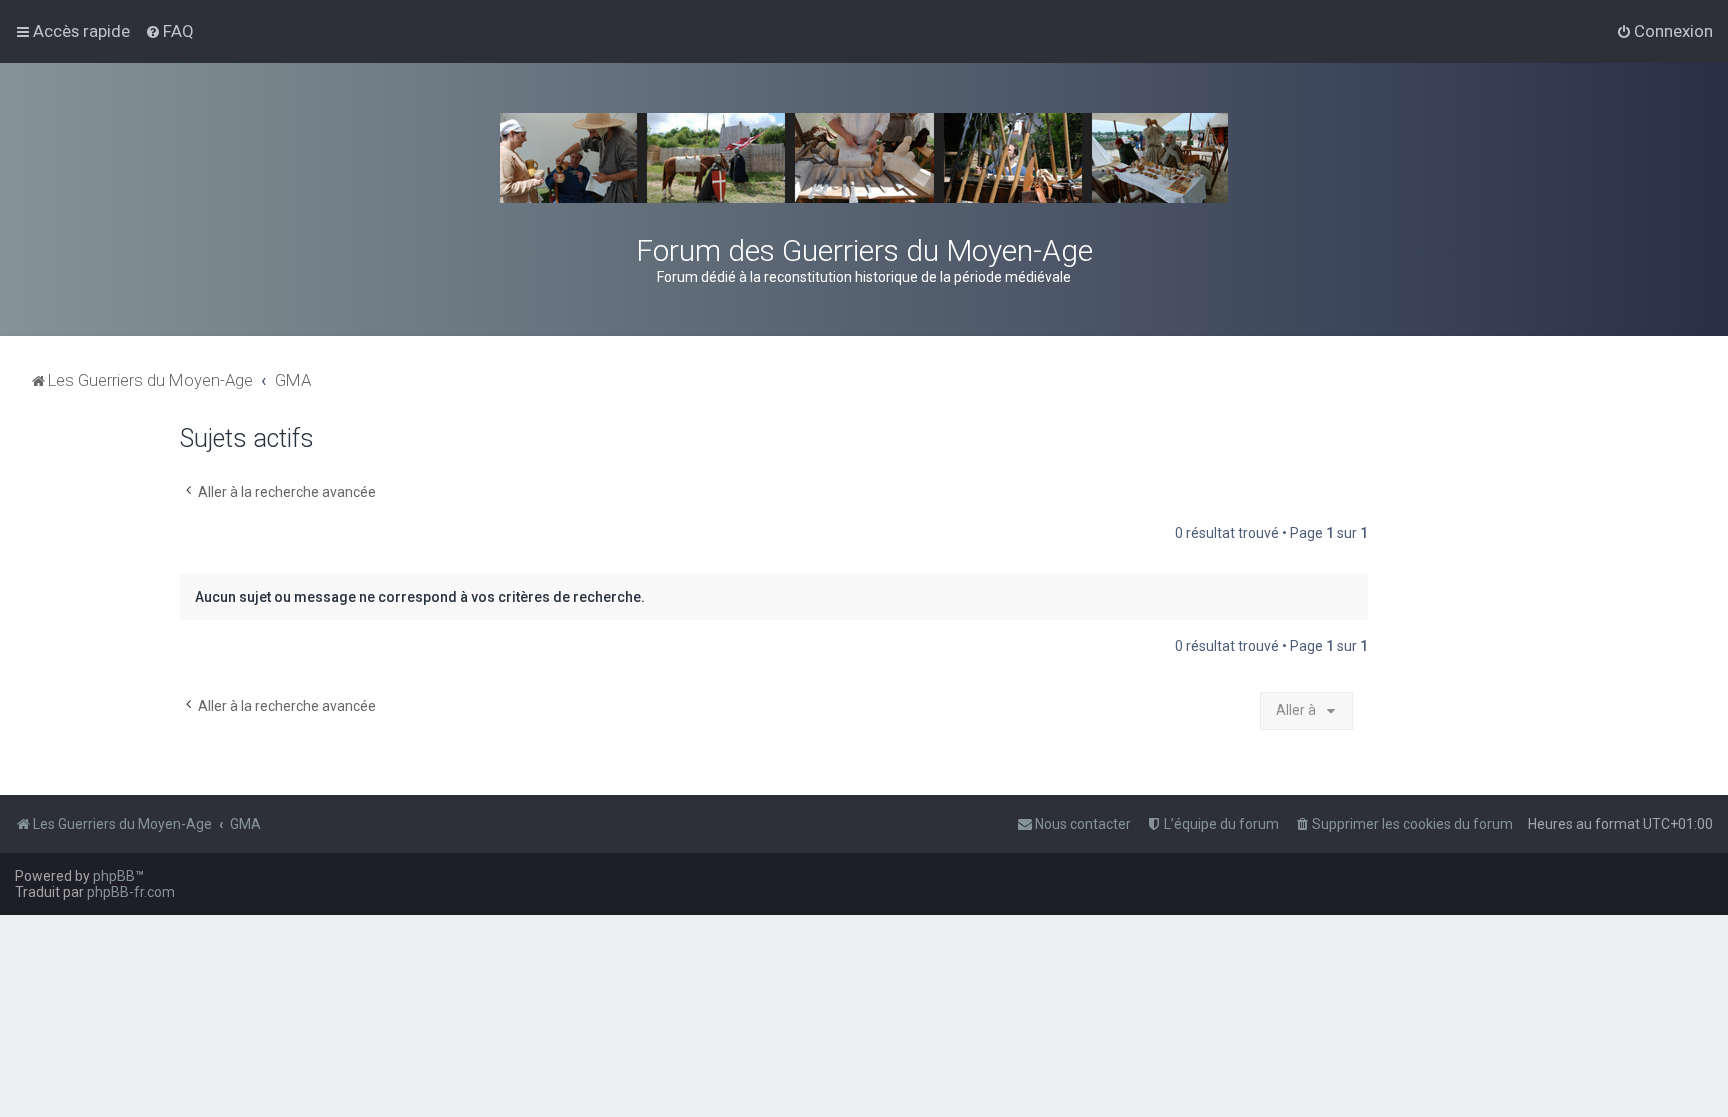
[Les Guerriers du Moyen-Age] (864, 158)
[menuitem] (169, 31)
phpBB (114, 876)
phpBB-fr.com (131, 892)
